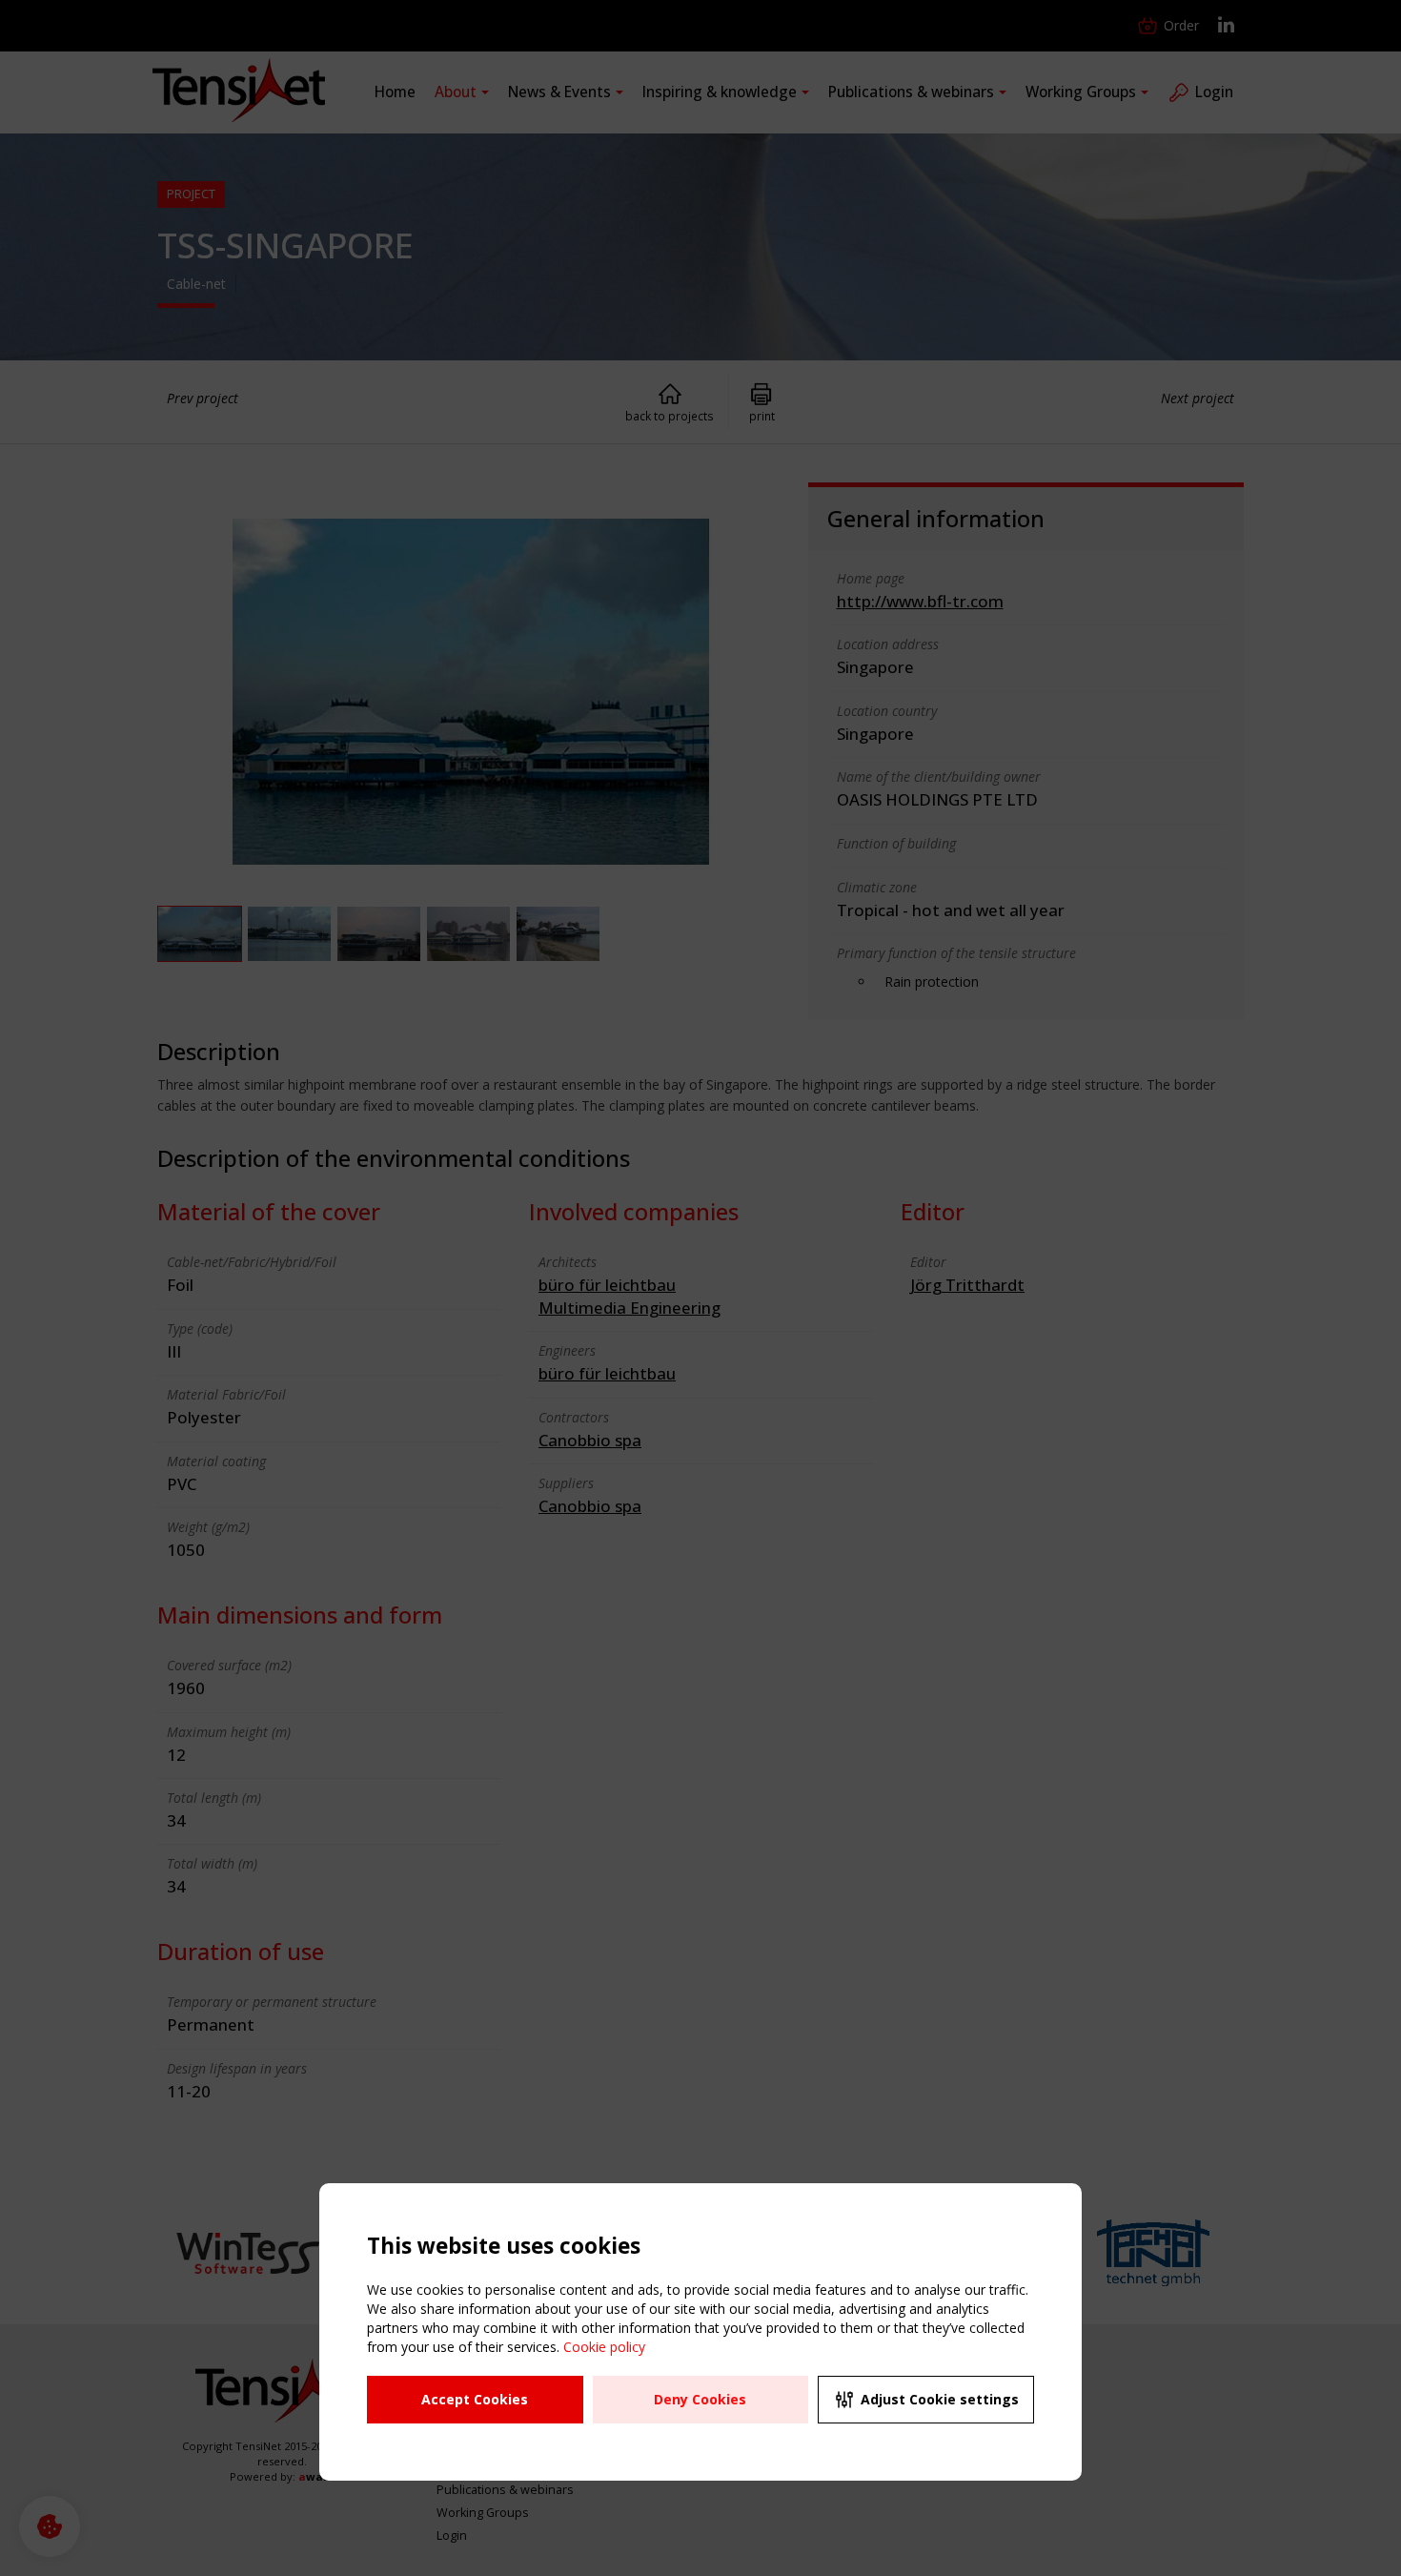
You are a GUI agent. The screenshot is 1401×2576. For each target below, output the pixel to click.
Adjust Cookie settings (940, 2399)
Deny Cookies (700, 2399)
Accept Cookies (475, 2399)
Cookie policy (604, 2347)
